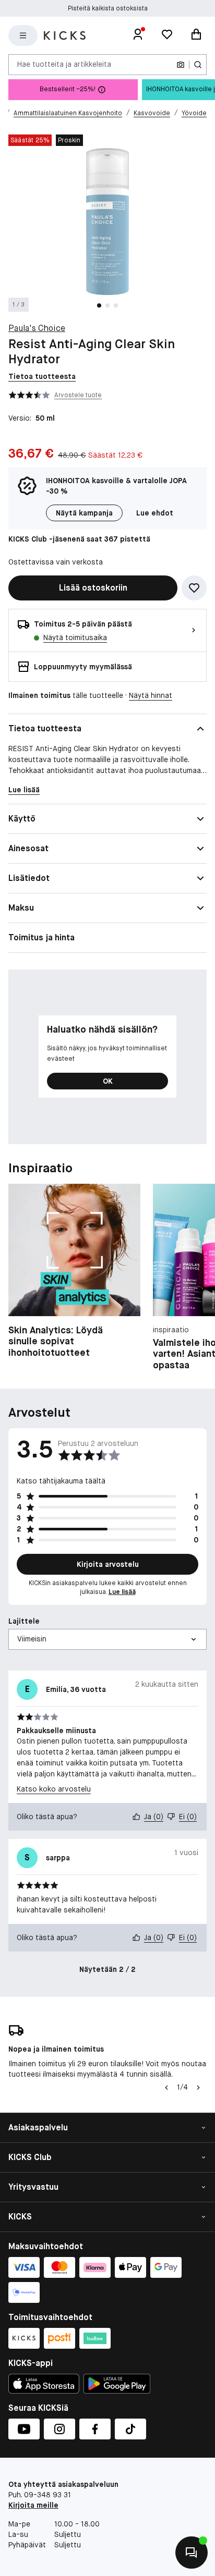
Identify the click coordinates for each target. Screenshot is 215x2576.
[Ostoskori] (196, 35)
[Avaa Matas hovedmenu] (23, 35)
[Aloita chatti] (192, 2553)
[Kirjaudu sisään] (138, 35)
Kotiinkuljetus (108, 13)
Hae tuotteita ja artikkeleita (64, 64)
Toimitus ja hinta (41, 937)
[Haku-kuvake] (198, 65)
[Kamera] (181, 65)
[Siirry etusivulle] (65, 35)
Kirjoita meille (33, 2505)
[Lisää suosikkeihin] (194, 588)
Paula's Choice (37, 328)
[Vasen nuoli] (165, 2088)
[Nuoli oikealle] (198, 2088)
